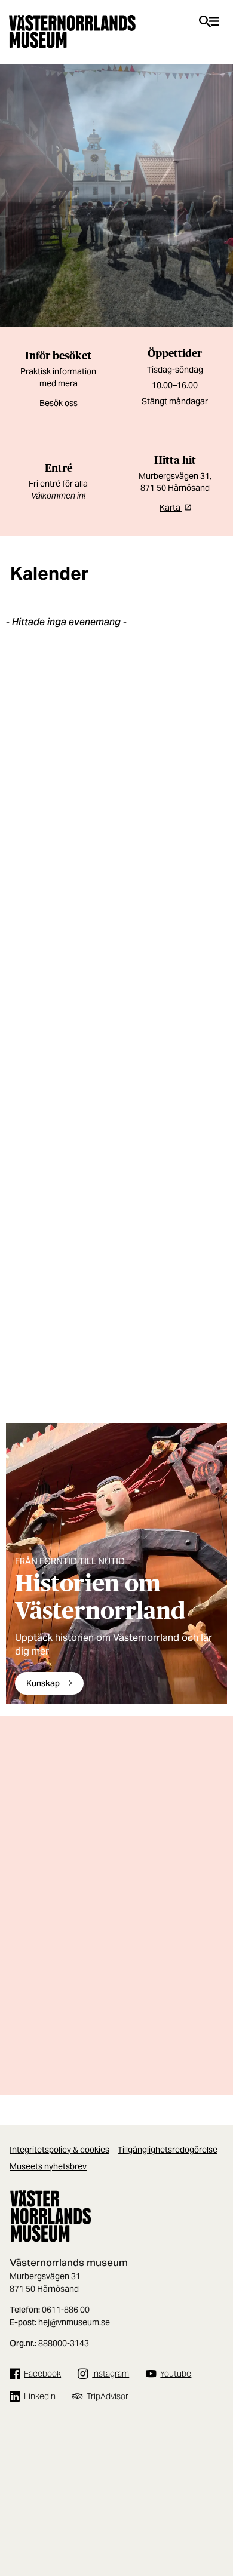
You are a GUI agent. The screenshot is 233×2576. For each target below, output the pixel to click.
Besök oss (59, 403)
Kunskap (43, 1683)
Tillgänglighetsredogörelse (168, 2150)
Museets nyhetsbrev (48, 2166)
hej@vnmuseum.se (74, 2322)
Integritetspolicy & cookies (59, 2150)
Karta (171, 508)
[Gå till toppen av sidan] (218, 2522)
